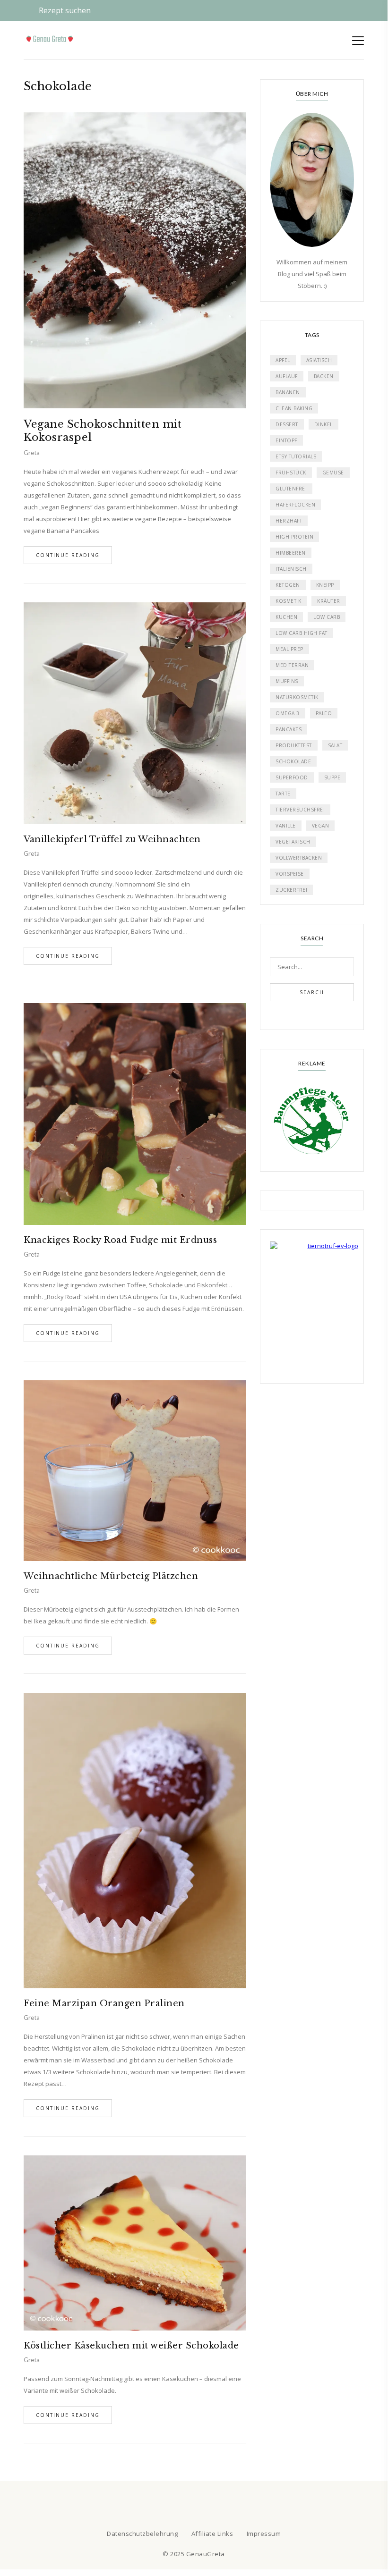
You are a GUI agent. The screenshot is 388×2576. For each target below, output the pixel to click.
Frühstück (291, 473)
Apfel (283, 360)
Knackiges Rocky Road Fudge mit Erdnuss (120, 1240)
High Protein (294, 537)
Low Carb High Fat (302, 633)
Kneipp (325, 585)
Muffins (287, 681)
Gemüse (333, 473)
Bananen (288, 392)
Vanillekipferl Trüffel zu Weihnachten (112, 839)
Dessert (287, 424)
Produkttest (294, 745)
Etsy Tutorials (296, 456)
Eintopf (286, 440)
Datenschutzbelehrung (142, 2534)
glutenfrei (291, 489)
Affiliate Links (212, 2534)
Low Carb (327, 617)
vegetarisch (293, 842)
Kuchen (286, 617)
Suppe (332, 777)
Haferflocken (295, 505)
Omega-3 (288, 713)
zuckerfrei (291, 890)
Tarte (283, 794)
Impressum (264, 2534)
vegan (321, 826)
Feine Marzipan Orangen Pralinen (104, 2003)
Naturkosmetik (297, 697)
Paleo (324, 713)
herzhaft (289, 521)
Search (312, 992)
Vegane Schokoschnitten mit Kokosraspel (103, 431)
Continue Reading (68, 555)
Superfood (292, 777)
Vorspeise (290, 874)
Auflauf (287, 376)
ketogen (288, 585)
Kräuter (329, 601)
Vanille (286, 826)
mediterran (292, 665)
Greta (32, 453)
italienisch (291, 569)
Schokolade (293, 761)
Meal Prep (289, 649)
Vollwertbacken (299, 858)
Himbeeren (291, 553)
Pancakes (289, 729)
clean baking (294, 408)
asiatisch (319, 360)
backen (324, 376)
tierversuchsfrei (300, 810)
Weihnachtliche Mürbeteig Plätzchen (111, 1576)
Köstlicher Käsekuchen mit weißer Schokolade (131, 2346)
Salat (335, 745)
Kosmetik (288, 601)
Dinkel (323, 424)
